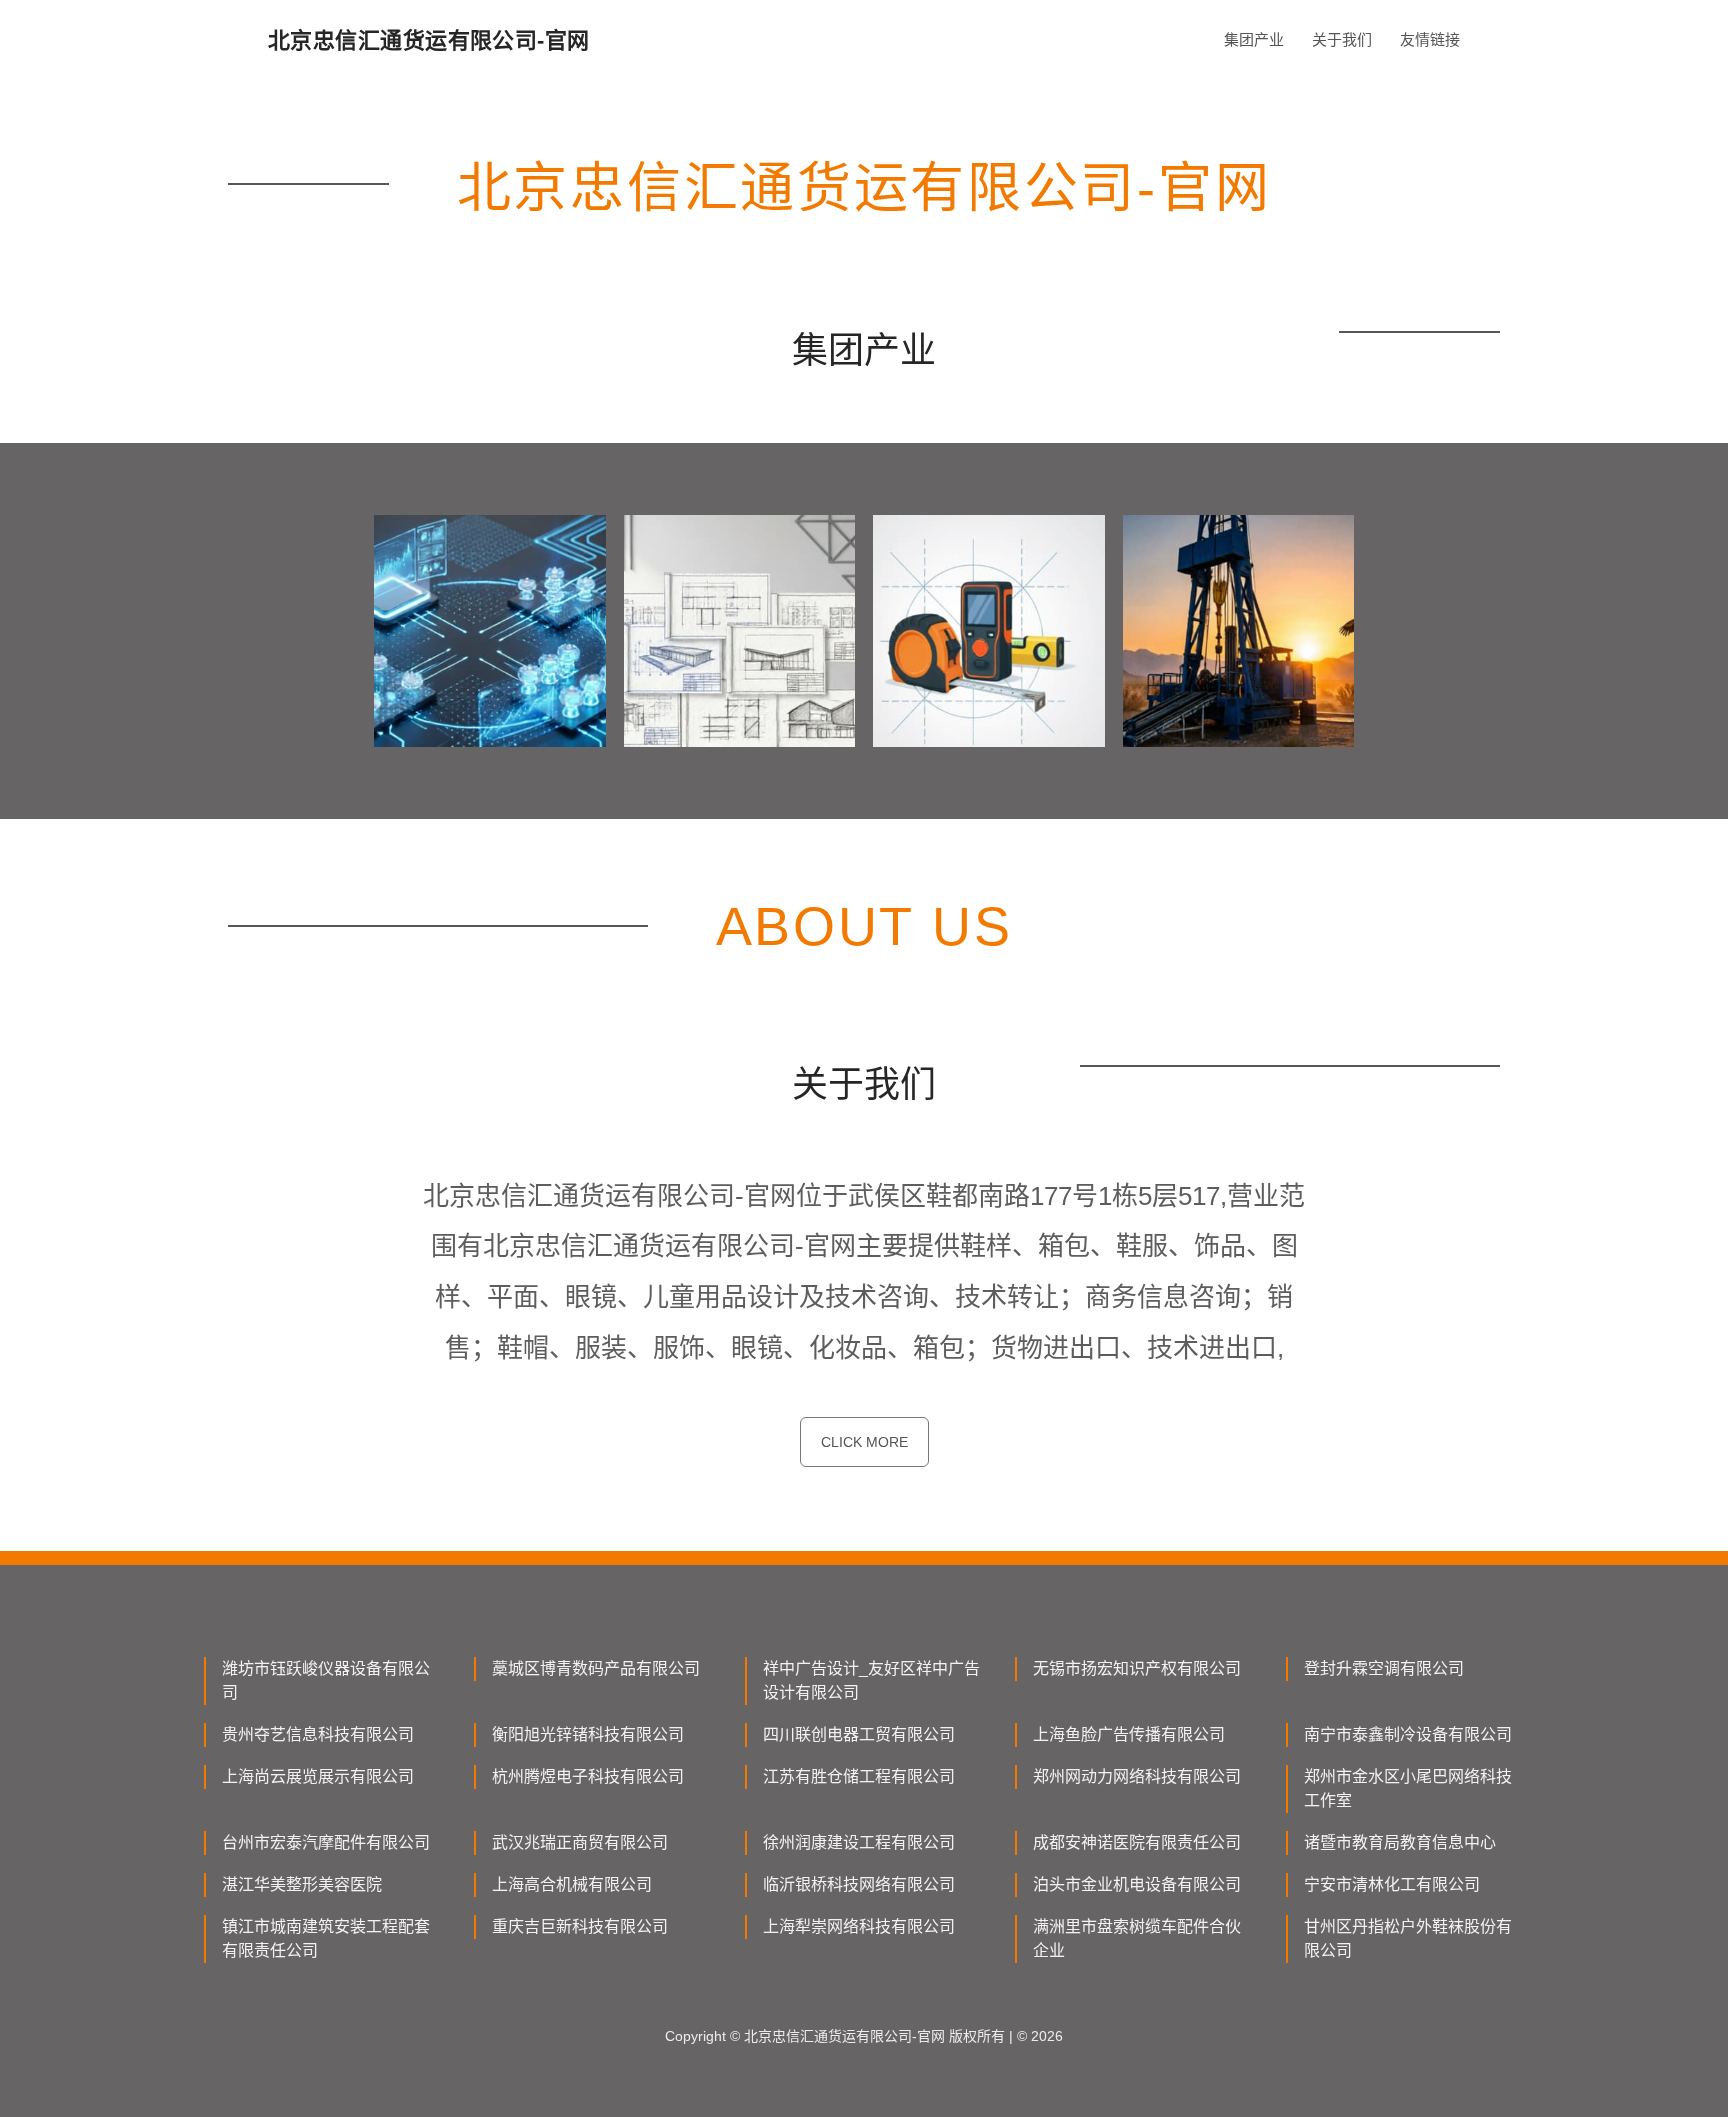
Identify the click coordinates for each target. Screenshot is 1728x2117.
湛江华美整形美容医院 (302, 1884)
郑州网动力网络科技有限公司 (1137, 1776)
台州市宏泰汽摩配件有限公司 (326, 1842)
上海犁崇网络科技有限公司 (859, 1926)
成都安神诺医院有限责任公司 (1137, 1842)
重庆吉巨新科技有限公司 (580, 1926)
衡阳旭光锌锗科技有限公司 (588, 1734)
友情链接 (1430, 39)
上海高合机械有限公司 (572, 1884)
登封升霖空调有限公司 (1384, 1668)
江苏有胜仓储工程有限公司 (859, 1776)
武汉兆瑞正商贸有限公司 (580, 1842)
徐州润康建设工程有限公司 (859, 1842)
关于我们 (1342, 39)
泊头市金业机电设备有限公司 (1137, 1884)
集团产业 (1254, 39)
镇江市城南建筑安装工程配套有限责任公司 (326, 1938)
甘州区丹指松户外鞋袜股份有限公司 (1408, 1938)
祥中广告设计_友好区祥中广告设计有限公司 (871, 1680)
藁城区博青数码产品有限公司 (596, 1668)
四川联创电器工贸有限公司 (859, 1734)
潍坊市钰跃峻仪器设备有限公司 (326, 1680)
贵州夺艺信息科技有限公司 (318, 1734)
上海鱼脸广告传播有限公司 (1129, 1734)
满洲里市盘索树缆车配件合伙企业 (1137, 1938)
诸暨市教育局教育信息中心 (1400, 1842)
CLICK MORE (864, 1442)
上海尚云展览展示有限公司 (318, 1776)
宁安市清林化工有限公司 (1392, 1884)
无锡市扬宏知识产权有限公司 (1137, 1668)
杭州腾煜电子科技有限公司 (588, 1776)
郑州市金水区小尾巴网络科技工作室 (1408, 1788)
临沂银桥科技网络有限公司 (859, 1884)
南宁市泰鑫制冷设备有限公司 (1408, 1734)
